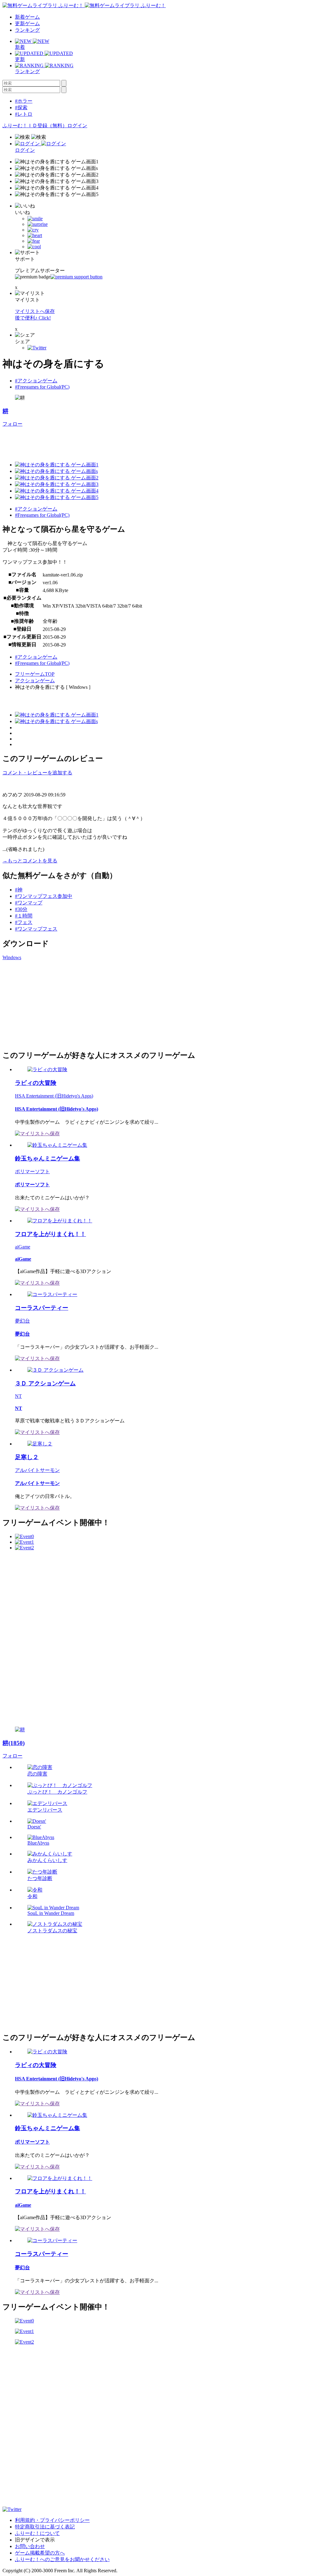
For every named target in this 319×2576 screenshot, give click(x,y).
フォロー (12, 424)
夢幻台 (22, 1321)
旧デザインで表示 (35, 2540)
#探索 (21, 107)
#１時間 (24, 916)
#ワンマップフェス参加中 (44, 896)
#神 (19, 890)
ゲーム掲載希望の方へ (40, 2553)
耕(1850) (14, 1743)
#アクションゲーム (36, 381)
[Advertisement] (116, 441)
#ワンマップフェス (36, 929)
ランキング (27, 30)
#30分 (21, 909)
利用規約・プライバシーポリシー (52, 2520)
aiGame (23, 1247)
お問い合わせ (30, 2546)
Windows (12, 957)
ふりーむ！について (37, 2533)
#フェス (24, 922)
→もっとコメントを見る (30, 861)
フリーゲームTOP (35, 674)
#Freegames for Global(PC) (42, 387)
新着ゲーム (27, 17)
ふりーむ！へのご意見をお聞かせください (62, 2559)
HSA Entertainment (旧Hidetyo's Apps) (54, 1096)
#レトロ (24, 114)
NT (18, 1396)
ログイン (77, 126)
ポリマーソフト (32, 1171)
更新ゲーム (27, 23)
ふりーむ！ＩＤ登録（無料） (35, 126)
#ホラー (24, 101)
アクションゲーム (35, 681)
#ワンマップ (29, 903)
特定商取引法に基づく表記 (45, 2527)
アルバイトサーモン (37, 1470)
